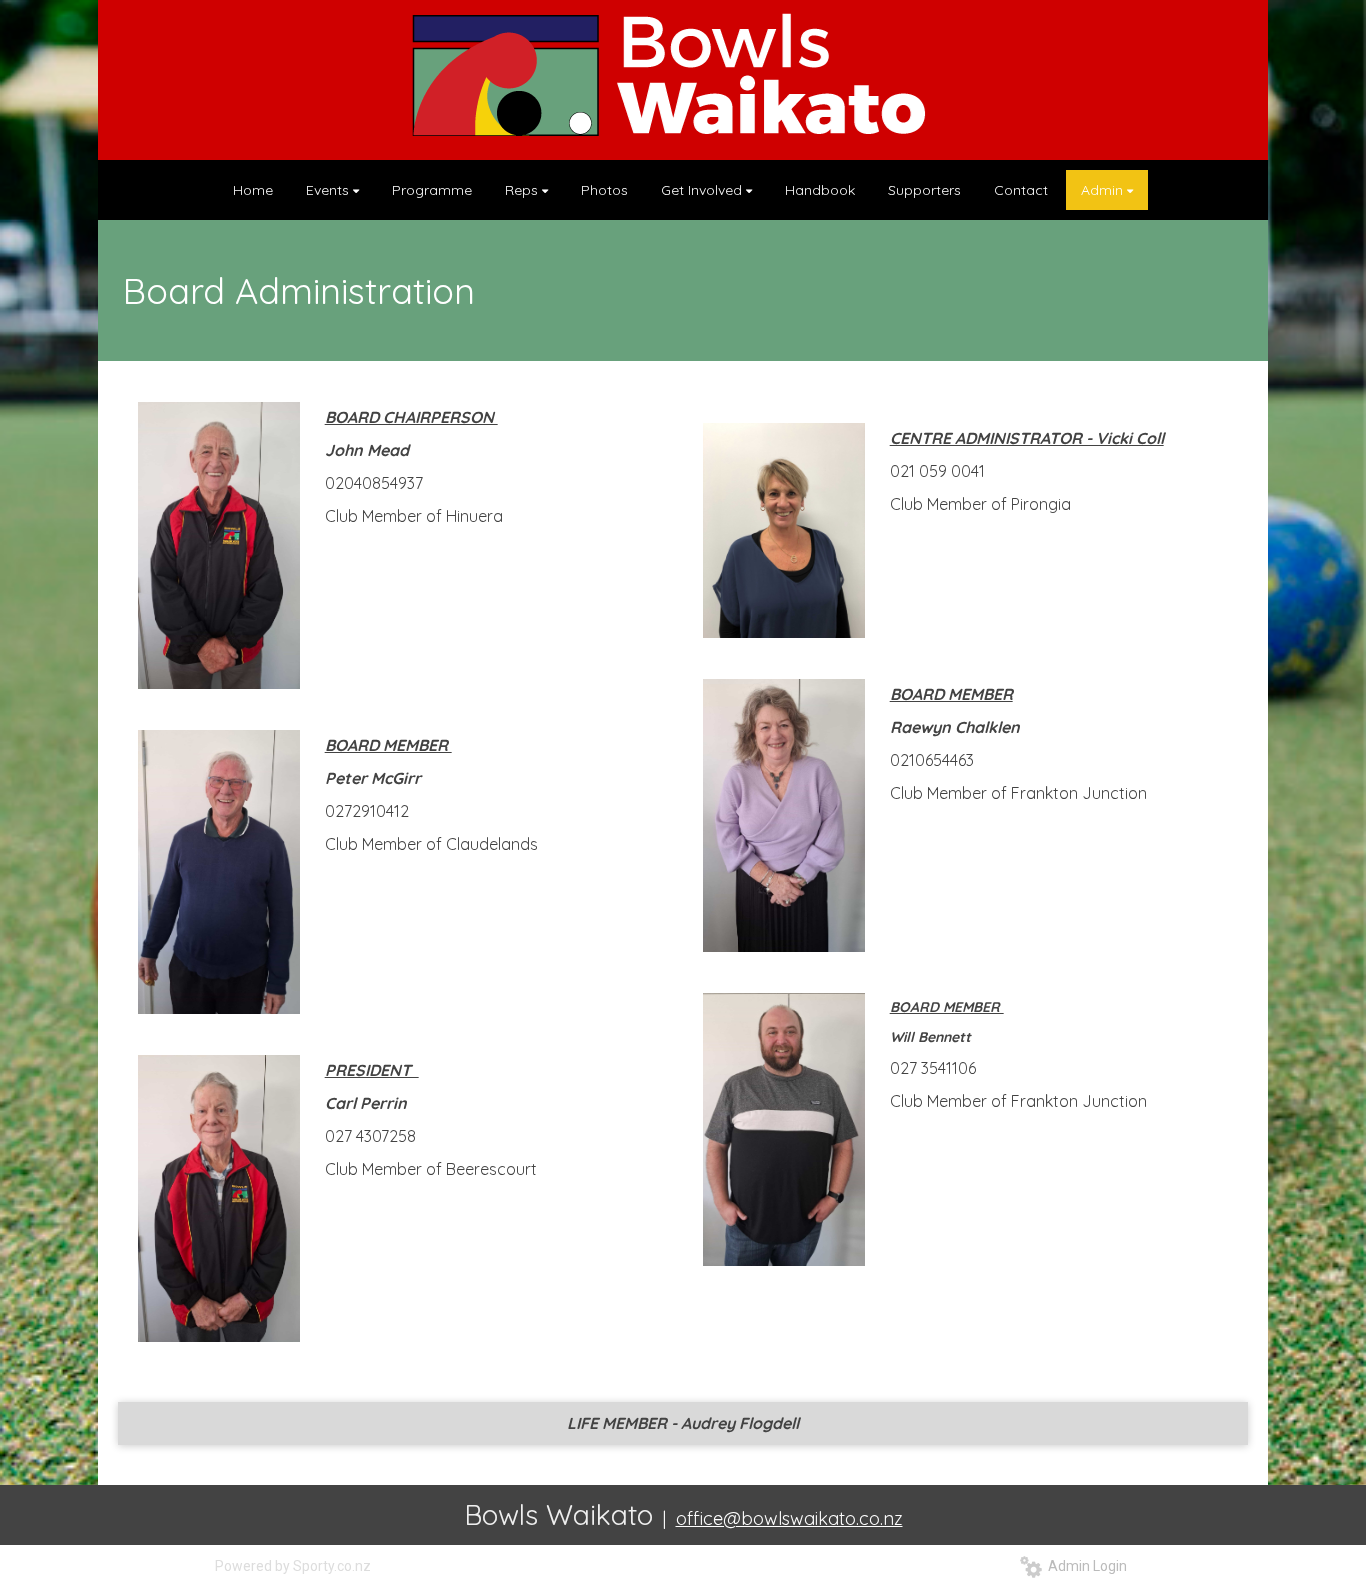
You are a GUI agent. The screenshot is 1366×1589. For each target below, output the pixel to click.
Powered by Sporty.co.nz (293, 1566)
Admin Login (1084, 1566)
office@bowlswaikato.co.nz (789, 1518)
